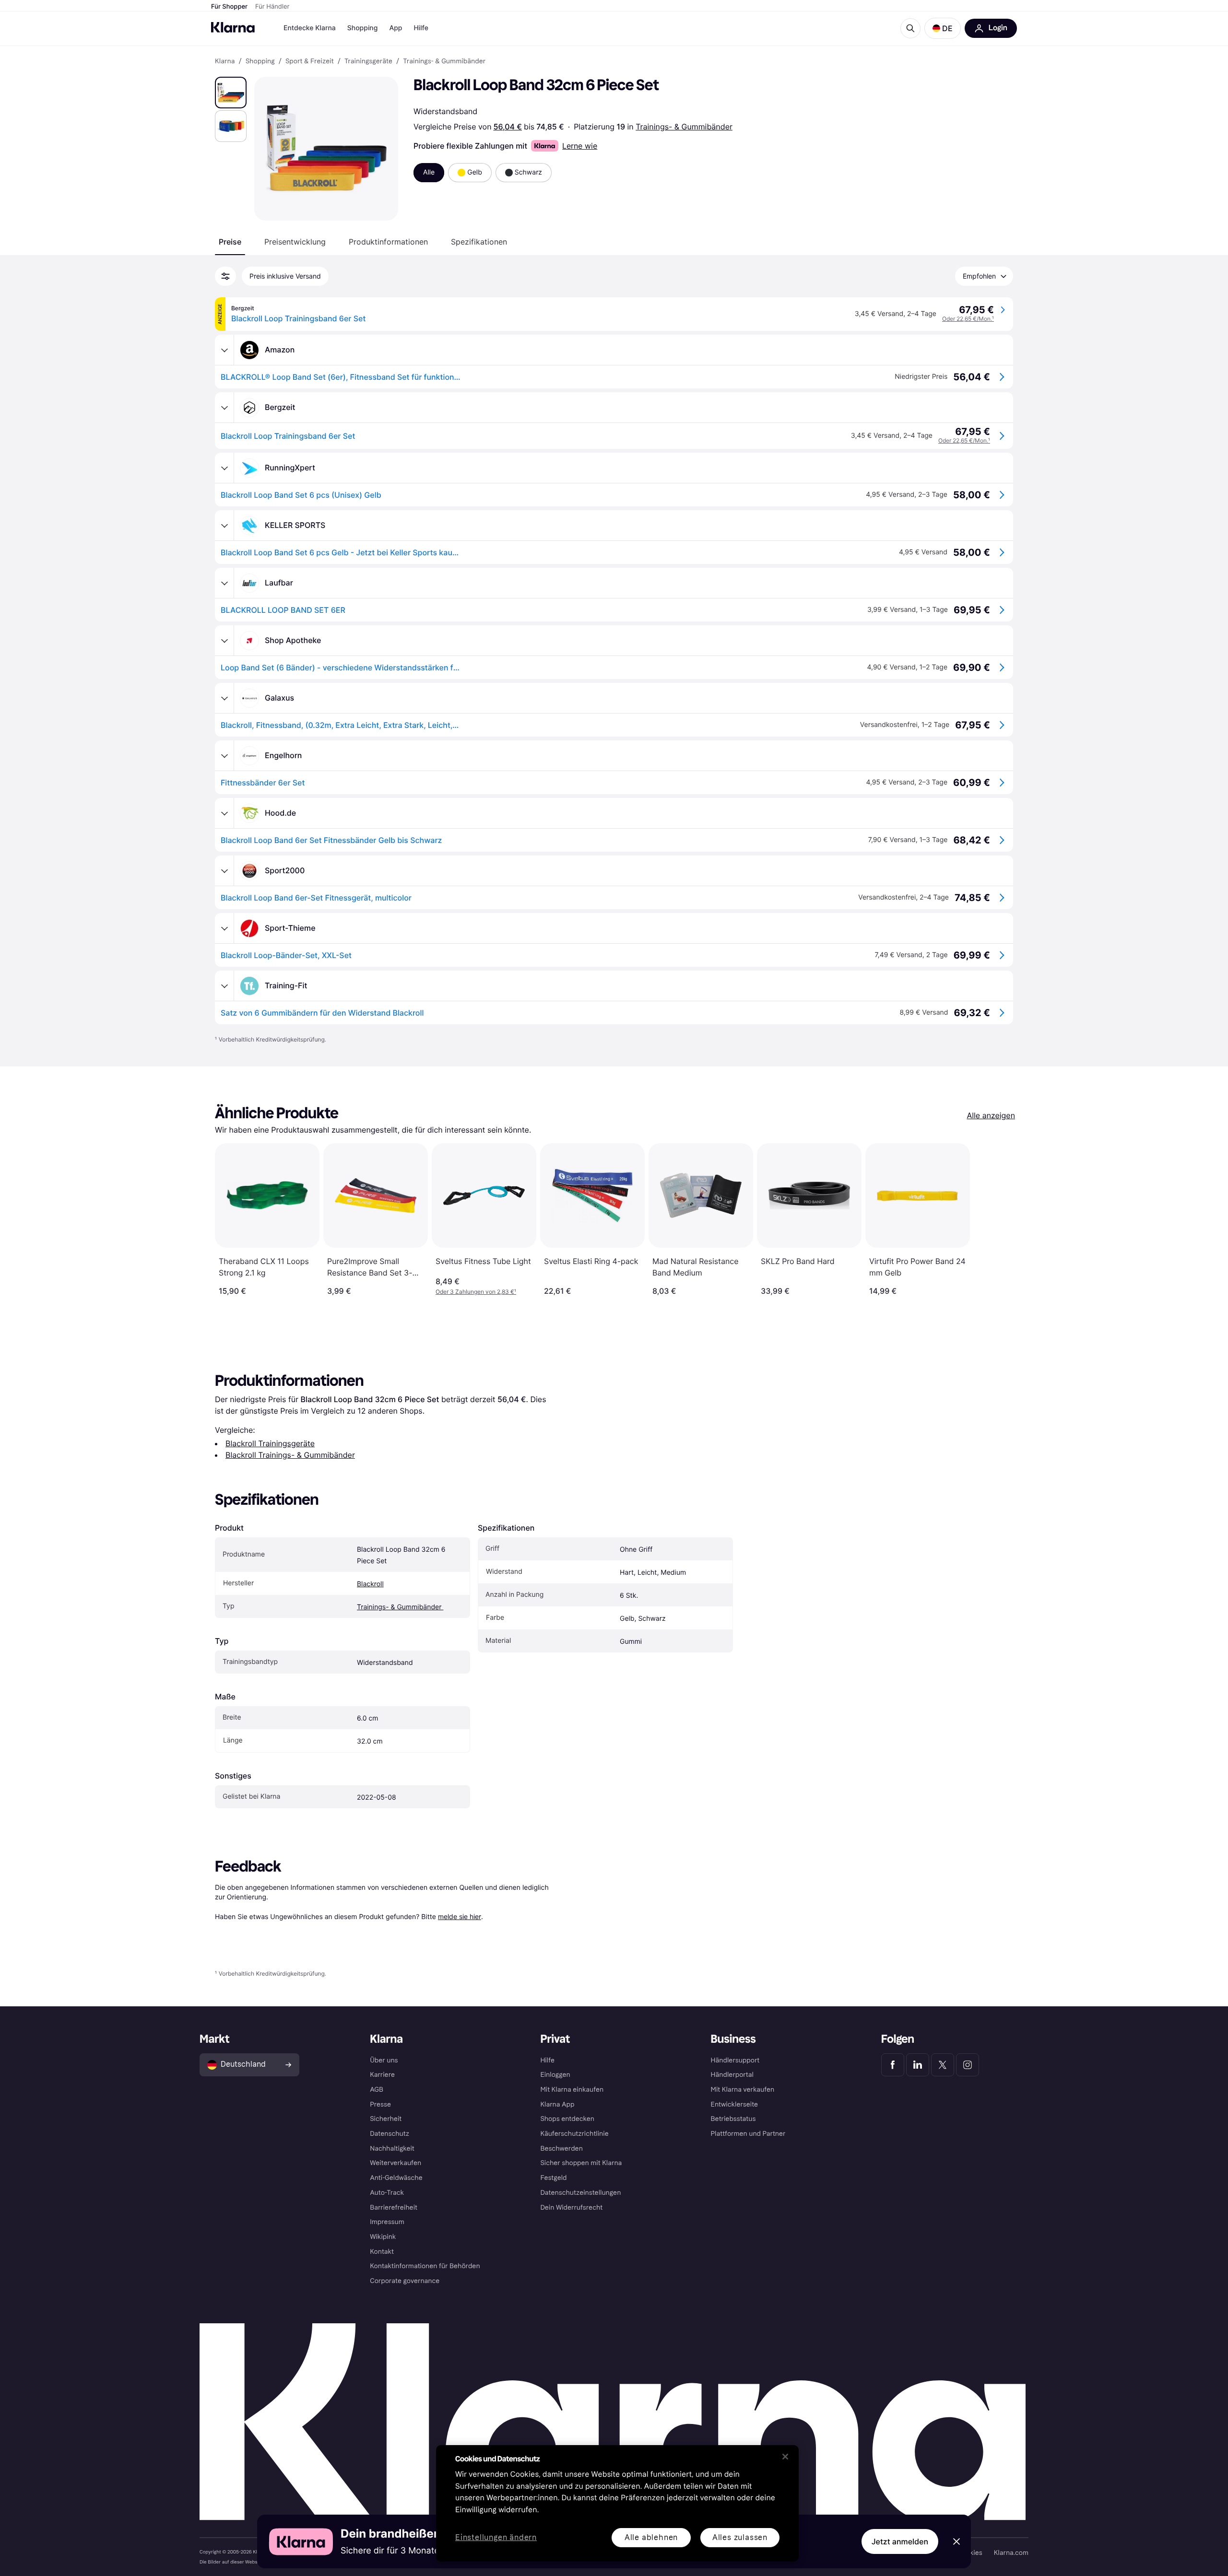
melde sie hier (460, 1916)
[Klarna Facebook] (893, 2065)
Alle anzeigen (991, 1115)
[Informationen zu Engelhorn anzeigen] (224, 756)
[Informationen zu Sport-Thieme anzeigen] (224, 928)
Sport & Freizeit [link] (310, 61)
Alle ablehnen (651, 2537)
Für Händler (272, 7)
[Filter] (225, 276)
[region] (617, 2503)
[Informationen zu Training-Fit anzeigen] (224, 986)
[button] (943, 28)
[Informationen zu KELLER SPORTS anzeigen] (224, 526)
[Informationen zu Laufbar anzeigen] (224, 583)
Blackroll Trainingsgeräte (270, 1443)
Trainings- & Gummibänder (684, 127)
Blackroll (370, 1584)
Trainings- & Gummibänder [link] (444, 61)
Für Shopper (229, 7)
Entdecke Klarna (310, 28)
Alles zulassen (740, 2537)
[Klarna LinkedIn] (918, 2065)
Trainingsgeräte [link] (368, 61)
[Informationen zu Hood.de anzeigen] (224, 813)
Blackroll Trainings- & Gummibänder (290, 1455)
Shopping (363, 28)
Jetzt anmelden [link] (900, 2541)
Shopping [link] (260, 61)
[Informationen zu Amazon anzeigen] (224, 350)
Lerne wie (580, 146)
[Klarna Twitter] (943, 2065)
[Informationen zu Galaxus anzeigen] (224, 698)
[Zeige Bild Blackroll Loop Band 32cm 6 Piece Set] (231, 93)
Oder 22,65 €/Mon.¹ (968, 319)
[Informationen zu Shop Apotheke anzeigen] (224, 641)
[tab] (230, 242)
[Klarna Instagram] (968, 2065)
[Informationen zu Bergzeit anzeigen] (224, 408)
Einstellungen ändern (496, 2538)
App (396, 28)
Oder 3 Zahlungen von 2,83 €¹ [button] (476, 1292)
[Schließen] (785, 2457)
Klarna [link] (225, 61)
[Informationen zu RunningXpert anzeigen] (224, 468)
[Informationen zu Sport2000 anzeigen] (224, 871)
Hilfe (421, 28)
